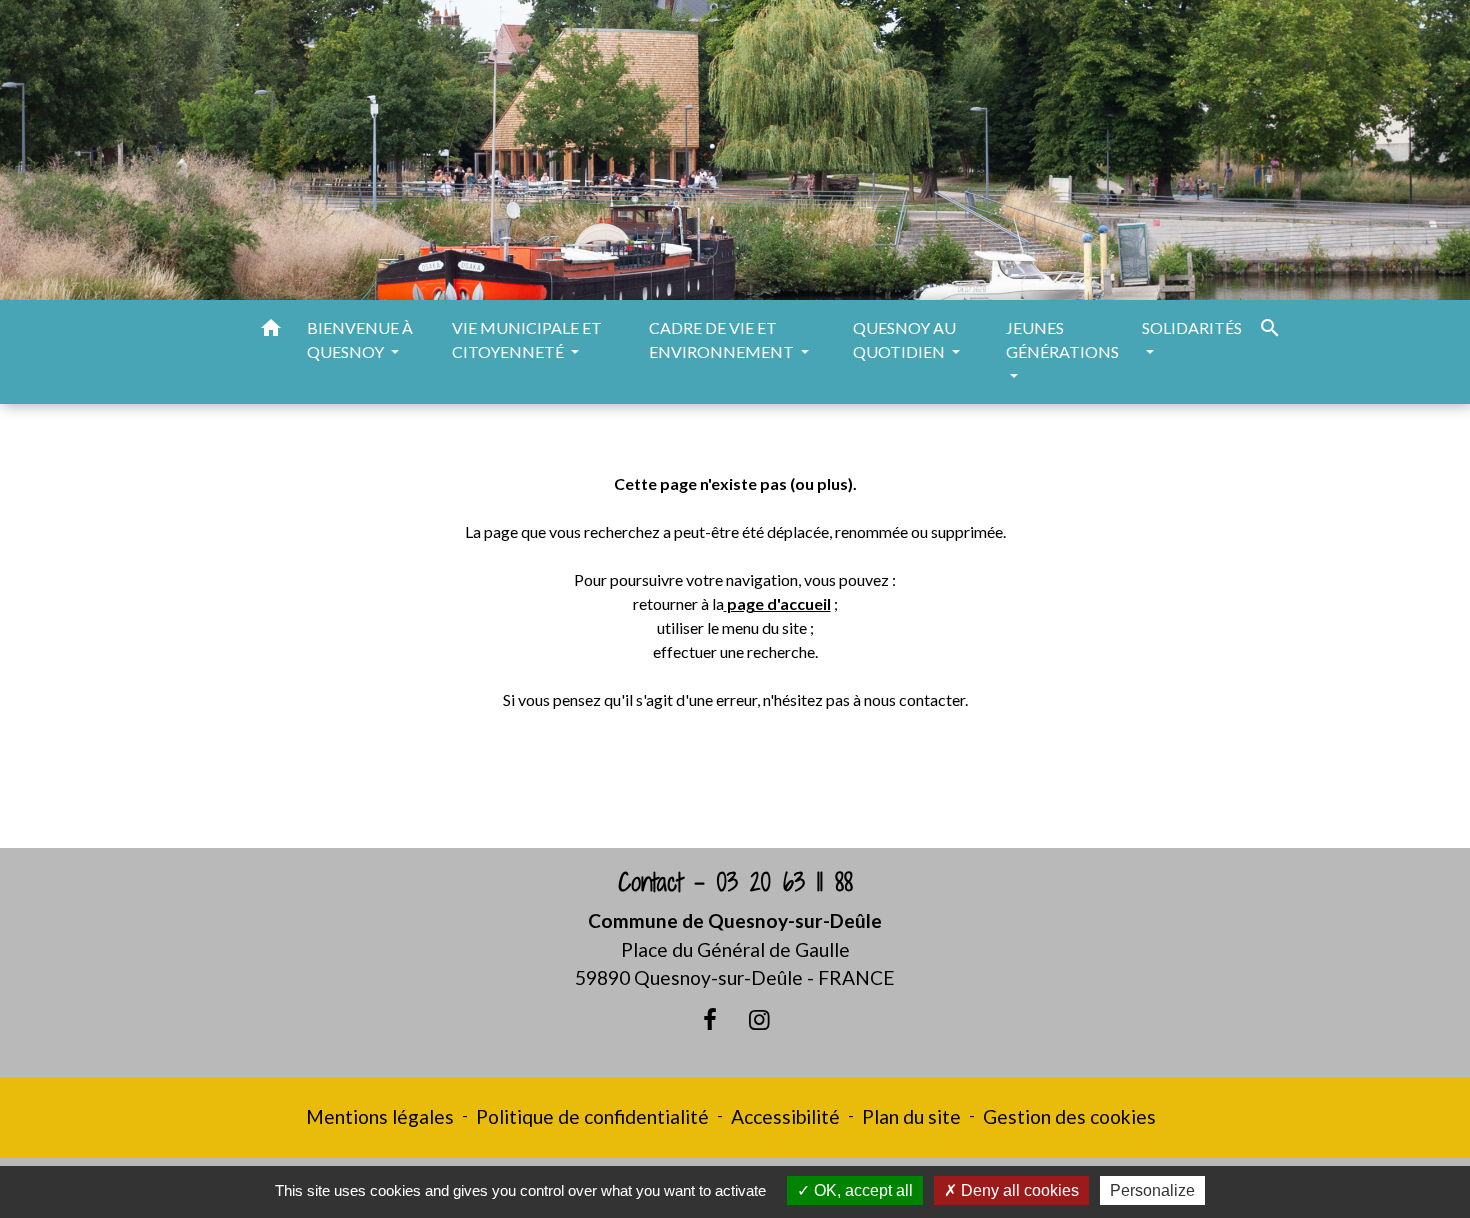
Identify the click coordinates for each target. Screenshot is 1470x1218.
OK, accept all (861, 1190)
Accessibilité (785, 1116)
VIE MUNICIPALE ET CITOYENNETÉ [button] (527, 339)
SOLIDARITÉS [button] (1192, 327)
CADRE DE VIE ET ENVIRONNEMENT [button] (723, 339)
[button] (271, 331)
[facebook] (710, 1019)
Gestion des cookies (1069, 1116)
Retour (734, 778)
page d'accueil (779, 603)
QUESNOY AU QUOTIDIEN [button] (904, 339)
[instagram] (760, 1019)
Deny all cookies (1018, 1190)
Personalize (1152, 1190)
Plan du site (911, 1116)
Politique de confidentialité (592, 1116)
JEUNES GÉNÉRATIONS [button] (1062, 339)
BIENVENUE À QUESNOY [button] (360, 339)
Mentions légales (380, 1116)
